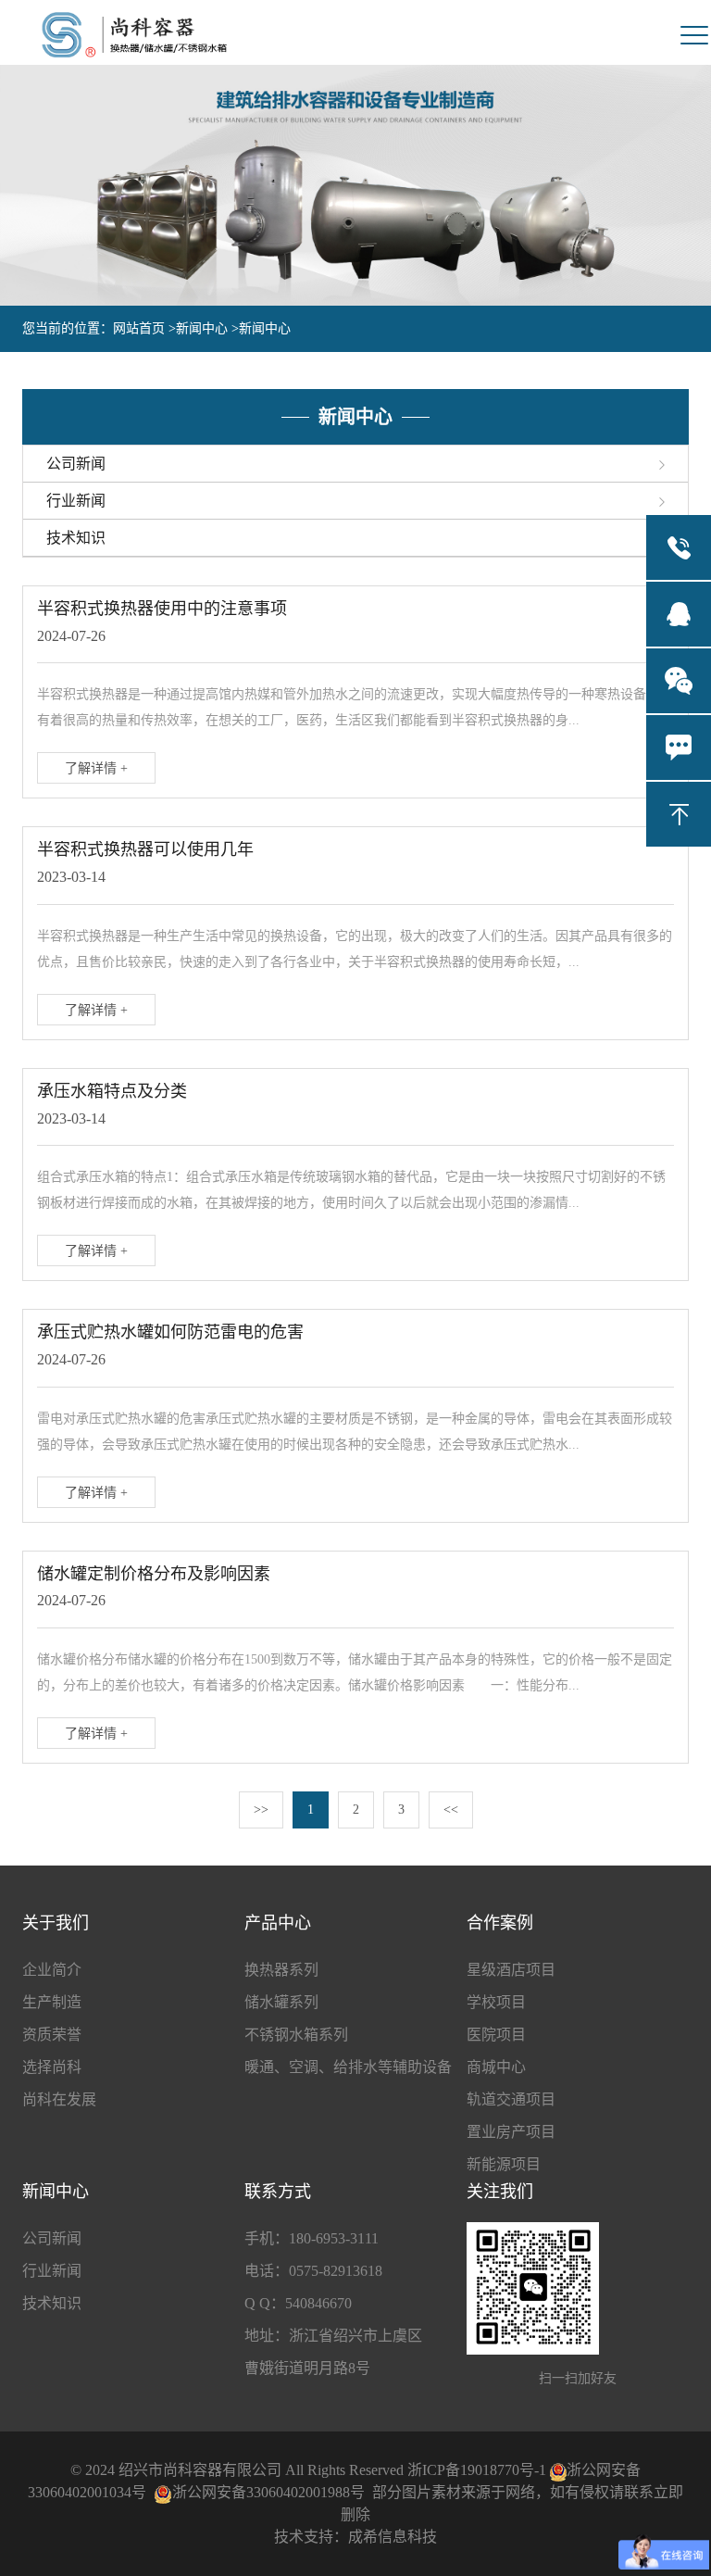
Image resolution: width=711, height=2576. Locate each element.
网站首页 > (144, 328)
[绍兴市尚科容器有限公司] (134, 35)
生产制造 (52, 2002)
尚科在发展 (59, 2099)
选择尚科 (52, 2067)
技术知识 (52, 2303)
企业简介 (52, 1970)
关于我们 (56, 1923)
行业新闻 (52, 2271)
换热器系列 (281, 1970)
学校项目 (496, 2002)
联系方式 (278, 2192)
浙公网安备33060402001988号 (268, 2492)
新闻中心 (265, 328)
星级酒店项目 (511, 1970)
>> (261, 1809)
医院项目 (496, 2035)
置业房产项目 (511, 2132)
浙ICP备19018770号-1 (477, 2470)
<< (451, 1809)
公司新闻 (52, 2238)
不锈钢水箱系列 (296, 2035)
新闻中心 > (207, 328)
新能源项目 (504, 2164)
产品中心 (278, 1923)
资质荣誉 (52, 2035)
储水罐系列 (281, 2002)
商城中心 (496, 2067)
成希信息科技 (393, 2537)
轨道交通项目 (511, 2099)
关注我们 (500, 2192)
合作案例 (500, 1923)
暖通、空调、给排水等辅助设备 (348, 2067)
